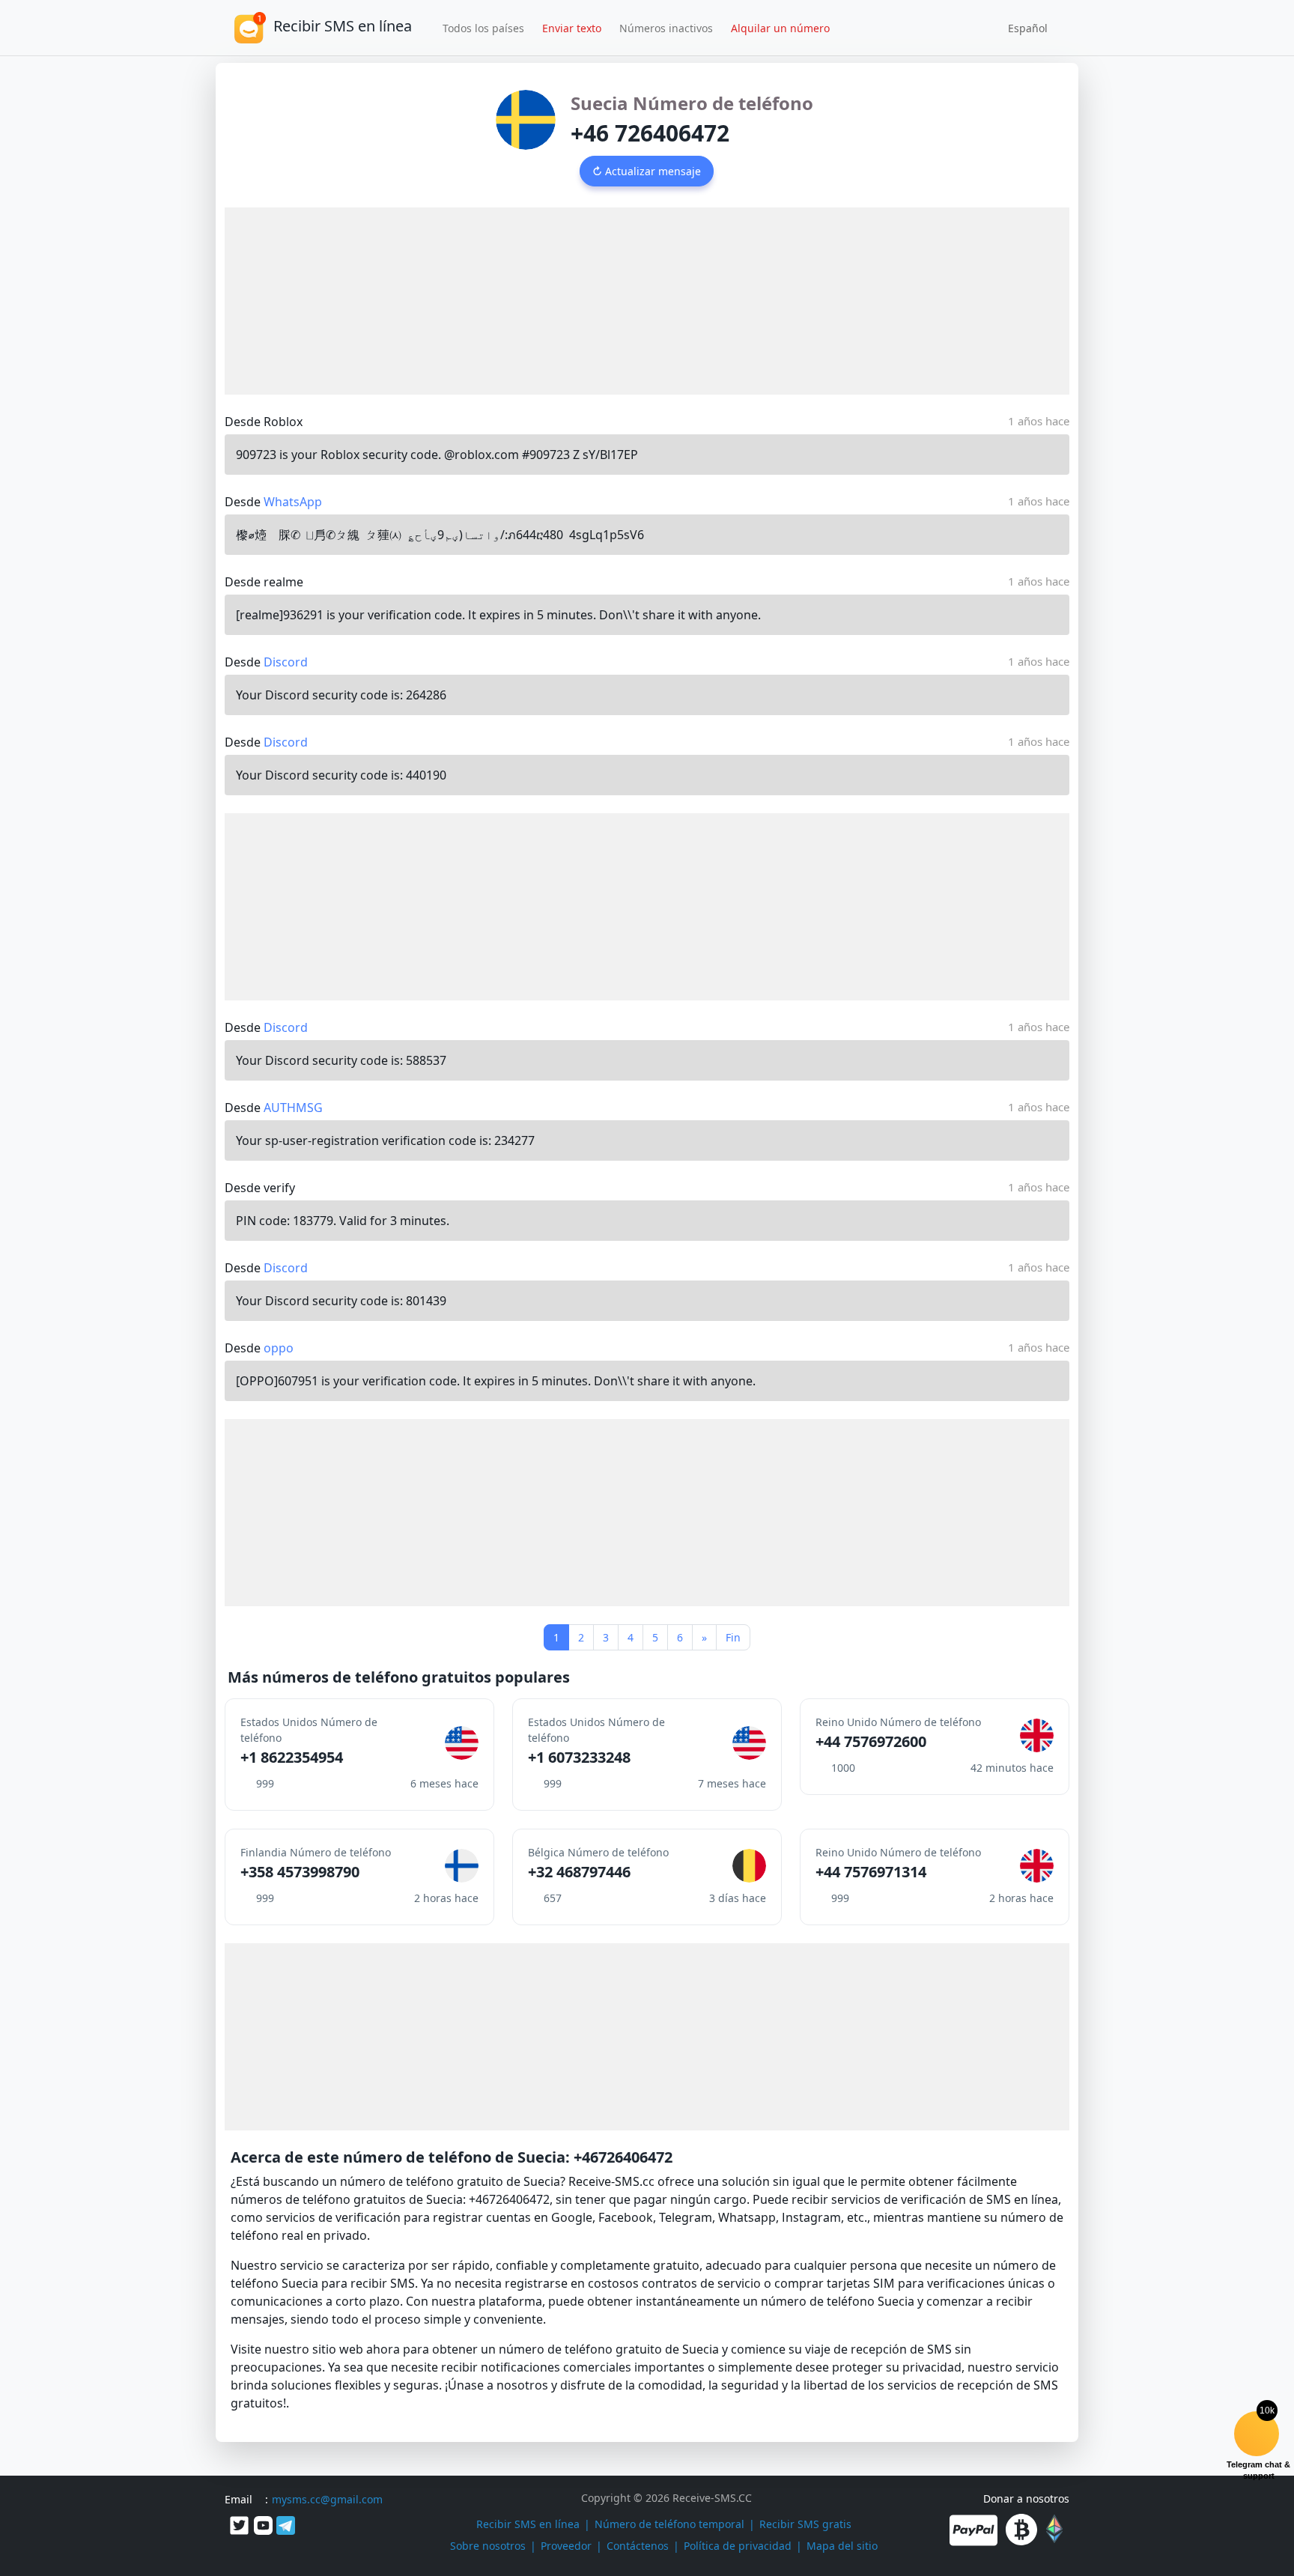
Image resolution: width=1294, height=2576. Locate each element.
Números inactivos (666, 28)
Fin (733, 1637)
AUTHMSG (293, 1108)
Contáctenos (638, 2546)
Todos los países (483, 28)
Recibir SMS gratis (805, 2524)
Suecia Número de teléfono (692, 103)
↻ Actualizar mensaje (647, 171)
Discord (286, 662)
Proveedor (566, 2546)
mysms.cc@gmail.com (327, 2499)
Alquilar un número (780, 28)
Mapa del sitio (842, 2546)
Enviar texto (572, 28)
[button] (1023, 28)
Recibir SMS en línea (528, 2524)
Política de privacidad (738, 2546)
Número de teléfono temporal (669, 2524)
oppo (279, 1348)
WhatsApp (293, 502)
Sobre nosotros (488, 2546)
